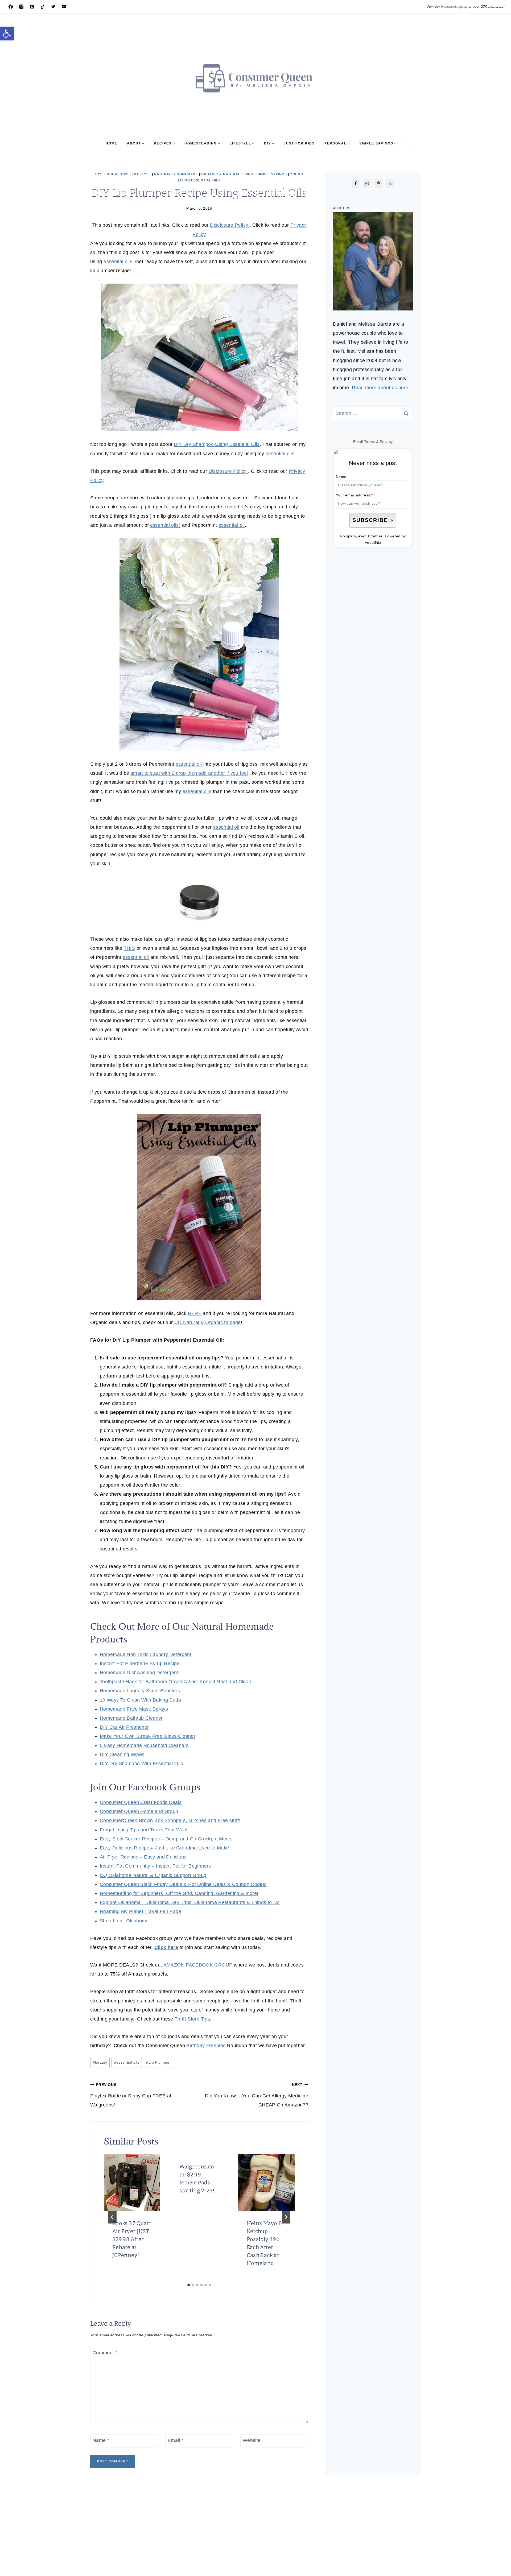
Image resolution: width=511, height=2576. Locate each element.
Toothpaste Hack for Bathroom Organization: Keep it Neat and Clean (176, 1682)
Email (176, 2440)
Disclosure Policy (230, 225)
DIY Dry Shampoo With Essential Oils (141, 1764)
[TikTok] (43, 7)
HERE (195, 1313)
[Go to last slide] (112, 2217)
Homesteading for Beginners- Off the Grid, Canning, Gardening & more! (179, 1893)
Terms (370, 442)
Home (112, 143)
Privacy (386, 442)
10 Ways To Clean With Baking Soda (140, 1700)
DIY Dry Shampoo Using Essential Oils (217, 444)
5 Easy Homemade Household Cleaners (144, 1745)
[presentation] (132, 2182)
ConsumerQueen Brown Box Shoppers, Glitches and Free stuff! (170, 1820)
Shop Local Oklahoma (124, 1921)
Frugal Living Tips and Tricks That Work (144, 1830)
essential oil (232, 525)
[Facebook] (11, 7)
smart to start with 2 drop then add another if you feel (189, 773)
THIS (129, 948)
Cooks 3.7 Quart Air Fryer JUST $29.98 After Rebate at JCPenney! (132, 2239)
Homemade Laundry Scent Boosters (140, 1691)
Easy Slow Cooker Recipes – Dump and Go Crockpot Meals (166, 1839)
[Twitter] (53, 7)
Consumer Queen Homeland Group (139, 1811)
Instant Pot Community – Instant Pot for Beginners (155, 1866)
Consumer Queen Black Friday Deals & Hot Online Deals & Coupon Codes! (183, 1884)
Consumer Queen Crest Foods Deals (141, 1802)
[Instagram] (21, 7)
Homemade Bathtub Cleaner (131, 1718)
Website (252, 2440)
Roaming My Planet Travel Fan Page (141, 1911)
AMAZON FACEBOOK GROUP (198, 1965)
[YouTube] (64, 7)
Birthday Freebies (206, 2046)
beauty (100, 2062)
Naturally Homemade (176, 174)
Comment (105, 2353)
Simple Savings (272, 174)
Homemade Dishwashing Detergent (139, 1673)
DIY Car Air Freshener (124, 1727)
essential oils (118, 262)
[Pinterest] (32, 7)
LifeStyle (141, 174)
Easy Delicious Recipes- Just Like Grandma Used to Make (164, 1848)
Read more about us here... (382, 388)
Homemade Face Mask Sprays (134, 1709)
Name (101, 2440)
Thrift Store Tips (192, 2019)
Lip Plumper (158, 2062)
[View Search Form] (407, 143)
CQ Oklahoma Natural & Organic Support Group (153, 1875)
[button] (7, 34)
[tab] (189, 2285)
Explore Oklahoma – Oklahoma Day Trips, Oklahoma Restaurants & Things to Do (190, 1902)
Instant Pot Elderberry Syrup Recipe (140, 1664)
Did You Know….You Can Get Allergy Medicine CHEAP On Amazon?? (257, 2095)
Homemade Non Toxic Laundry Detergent (146, 1654)
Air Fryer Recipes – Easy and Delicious (143, 1857)
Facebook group (454, 7)
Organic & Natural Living (227, 174)
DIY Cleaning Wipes (122, 1754)
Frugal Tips (117, 174)
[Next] (286, 2217)
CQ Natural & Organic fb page (208, 1322)
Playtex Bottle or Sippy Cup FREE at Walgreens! (131, 2095)
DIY (98, 174)
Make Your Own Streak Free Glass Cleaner (148, 1736)
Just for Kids (299, 143)
